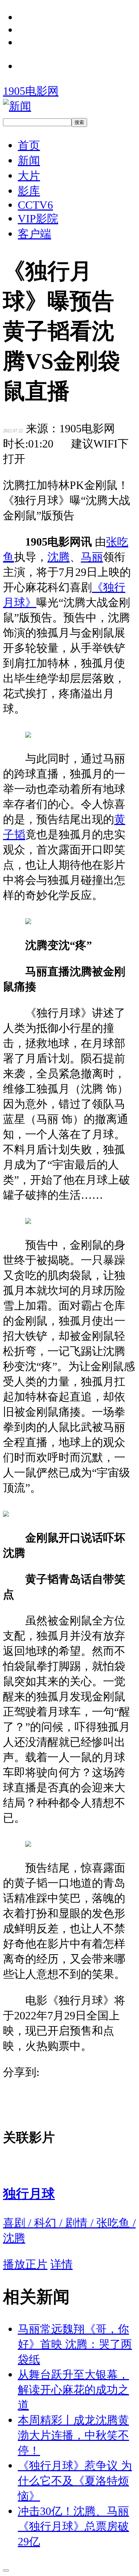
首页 (29, 145)
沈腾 (59, 557)
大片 (29, 176)
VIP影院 (38, 219)
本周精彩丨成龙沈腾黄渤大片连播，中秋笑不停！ (73, 2435)
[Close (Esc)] (6, 2570)
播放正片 (25, 2264)
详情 (62, 2264)
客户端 (34, 234)
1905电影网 (31, 91)
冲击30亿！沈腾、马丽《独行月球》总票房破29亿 (73, 2526)
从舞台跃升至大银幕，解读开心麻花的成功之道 (73, 2390)
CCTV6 (35, 205)
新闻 (29, 160)
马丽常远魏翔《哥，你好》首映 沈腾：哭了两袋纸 (75, 2344)
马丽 (92, 557)
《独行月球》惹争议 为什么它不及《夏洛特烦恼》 (75, 2481)
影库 (29, 191)
